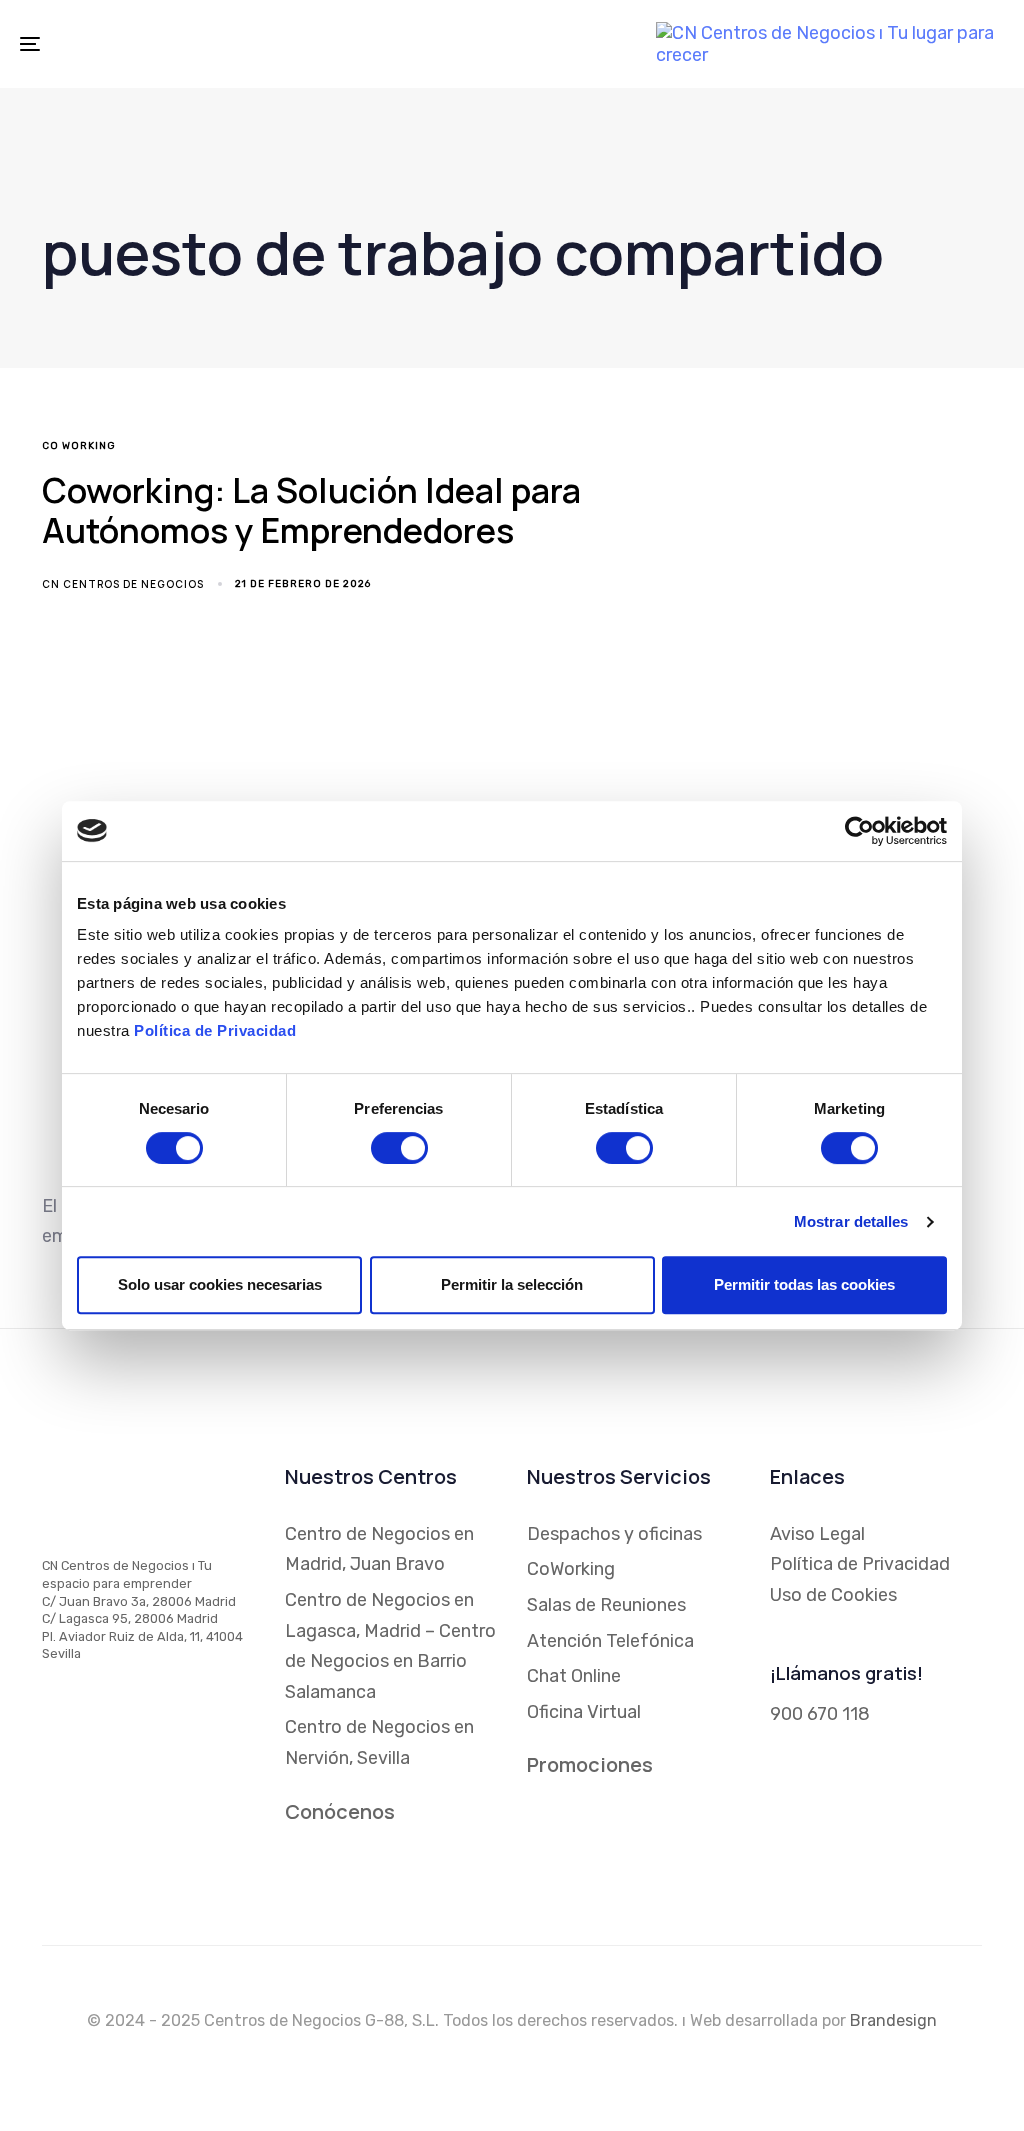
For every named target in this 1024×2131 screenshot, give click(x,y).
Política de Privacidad (215, 1030)
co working (79, 446)
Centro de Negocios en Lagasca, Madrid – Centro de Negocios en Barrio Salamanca (390, 1646)
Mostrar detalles (851, 1221)
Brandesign (893, 2020)
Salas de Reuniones (606, 1605)
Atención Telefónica (610, 1641)
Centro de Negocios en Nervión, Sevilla (379, 1742)
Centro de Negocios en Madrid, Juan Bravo (379, 1549)
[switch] (399, 1148)
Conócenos (340, 1811)
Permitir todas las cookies (804, 1284)
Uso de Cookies (833, 1595)
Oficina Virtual (584, 1712)
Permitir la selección (512, 1284)
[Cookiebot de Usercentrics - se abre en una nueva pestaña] (859, 831)
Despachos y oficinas (614, 1534)
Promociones (590, 1764)
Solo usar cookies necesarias (220, 1284)
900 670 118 (820, 1714)
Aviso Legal (817, 1534)
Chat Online (574, 1676)
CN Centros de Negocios (123, 584)
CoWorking (571, 1569)
